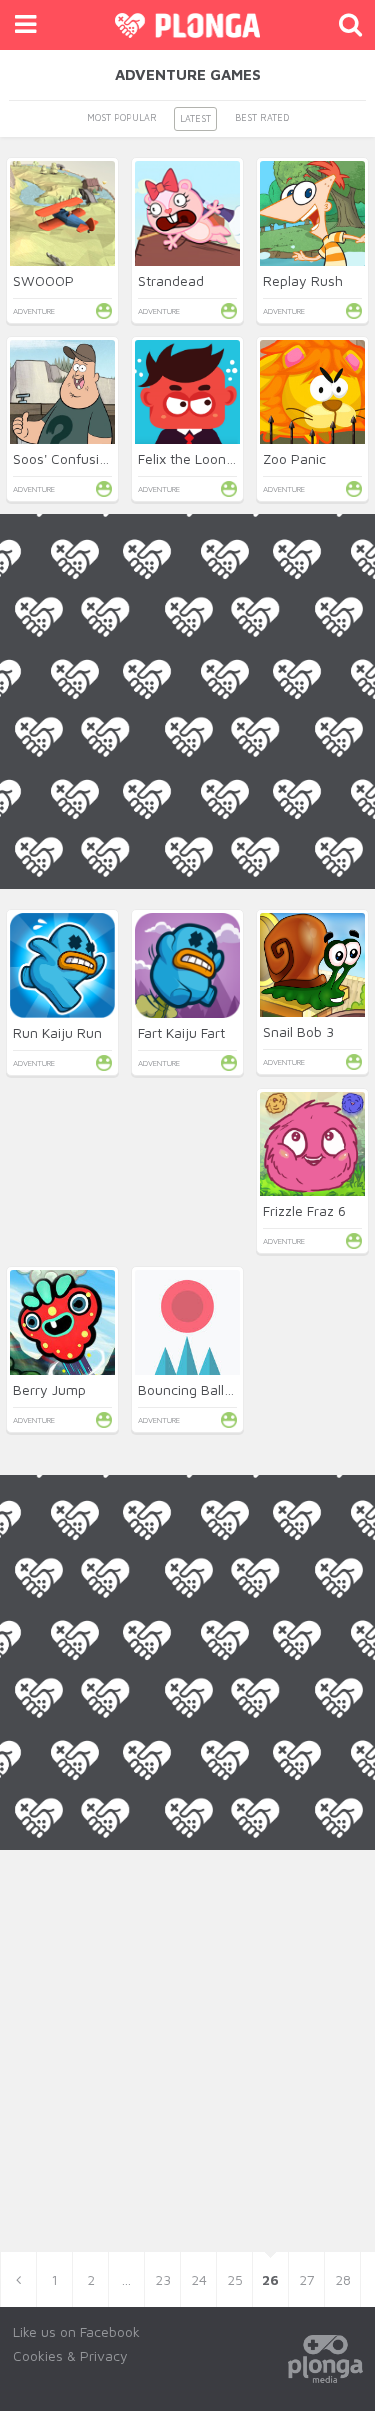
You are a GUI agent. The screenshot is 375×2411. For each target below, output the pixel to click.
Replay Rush (303, 280)
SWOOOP (43, 280)
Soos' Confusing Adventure (99, 458)
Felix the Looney (190, 458)
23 (163, 2279)
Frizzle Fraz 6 (304, 1210)
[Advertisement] (187, 1076)
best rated (262, 117)
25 (235, 2279)
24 (199, 2279)
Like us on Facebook (76, 2331)
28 (343, 2279)
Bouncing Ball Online (203, 1389)
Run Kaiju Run (57, 1032)
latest (195, 118)
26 (270, 2279)
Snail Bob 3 (298, 1031)
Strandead (171, 280)
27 (307, 2279)
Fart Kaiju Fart (181, 1032)
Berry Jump (49, 1389)
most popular (122, 117)
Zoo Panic (294, 458)
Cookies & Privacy (70, 2355)
